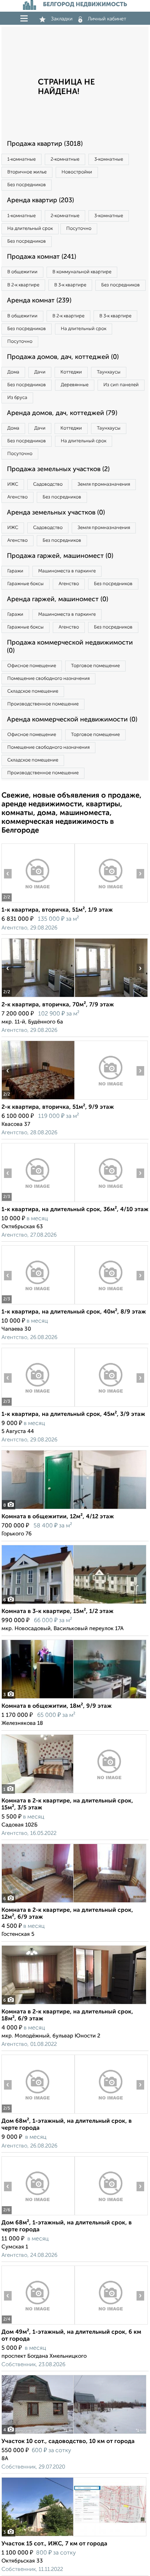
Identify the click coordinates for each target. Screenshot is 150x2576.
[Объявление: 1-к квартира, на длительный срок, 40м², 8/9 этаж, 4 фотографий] (38, 1304)
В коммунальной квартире (82, 272)
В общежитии (22, 272)
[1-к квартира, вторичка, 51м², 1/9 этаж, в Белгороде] (38, 902)
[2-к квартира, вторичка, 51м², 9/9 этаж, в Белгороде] (38, 1099)
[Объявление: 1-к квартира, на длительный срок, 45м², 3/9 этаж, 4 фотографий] (38, 1407)
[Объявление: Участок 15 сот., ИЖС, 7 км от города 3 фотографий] (74, 2536)
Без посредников (27, 185)
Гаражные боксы (25, 584)
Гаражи (15, 571)
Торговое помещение (95, 666)
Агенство (17, 497)
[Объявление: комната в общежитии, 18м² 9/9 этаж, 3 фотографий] (74, 1698)
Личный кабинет (107, 19)
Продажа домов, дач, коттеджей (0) (63, 357)
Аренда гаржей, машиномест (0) (58, 599)
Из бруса (17, 398)
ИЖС (13, 484)
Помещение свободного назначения (48, 679)
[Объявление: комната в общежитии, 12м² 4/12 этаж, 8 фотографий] (74, 1509)
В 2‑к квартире (23, 285)
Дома (13, 372)
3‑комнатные (109, 159)
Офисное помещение (32, 666)
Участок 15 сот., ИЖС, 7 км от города (54, 2544)
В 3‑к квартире (70, 285)
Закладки (62, 19)
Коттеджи (71, 372)
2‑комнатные (65, 159)
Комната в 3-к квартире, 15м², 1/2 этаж (58, 1612)
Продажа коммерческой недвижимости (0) (70, 647)
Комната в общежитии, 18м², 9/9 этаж (57, 1706)
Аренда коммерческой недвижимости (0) (72, 720)
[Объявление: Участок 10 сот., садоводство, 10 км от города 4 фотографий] (74, 2434)
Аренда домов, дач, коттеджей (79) (62, 413)
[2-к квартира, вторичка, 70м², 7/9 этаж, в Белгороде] (38, 997)
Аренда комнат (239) (39, 301)
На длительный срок (30, 229)
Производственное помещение (43, 704)
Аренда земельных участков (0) (56, 513)
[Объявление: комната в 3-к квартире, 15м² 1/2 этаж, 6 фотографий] (74, 1604)
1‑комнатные (21, 159)
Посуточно (79, 229)
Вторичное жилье (27, 172)
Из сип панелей (121, 385)
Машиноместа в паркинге (67, 571)
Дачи (40, 372)
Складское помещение (33, 691)
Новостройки (77, 172)
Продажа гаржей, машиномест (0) (60, 556)
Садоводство (48, 484)
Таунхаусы (109, 372)
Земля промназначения (104, 484)
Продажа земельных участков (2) (58, 469)
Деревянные (75, 385)
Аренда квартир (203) (40, 200)
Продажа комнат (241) (42, 257)
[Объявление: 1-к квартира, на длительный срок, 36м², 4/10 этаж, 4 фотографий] (38, 1202)
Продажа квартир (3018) (45, 144)
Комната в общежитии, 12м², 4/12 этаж (58, 1517)
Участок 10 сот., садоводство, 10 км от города (68, 2442)
